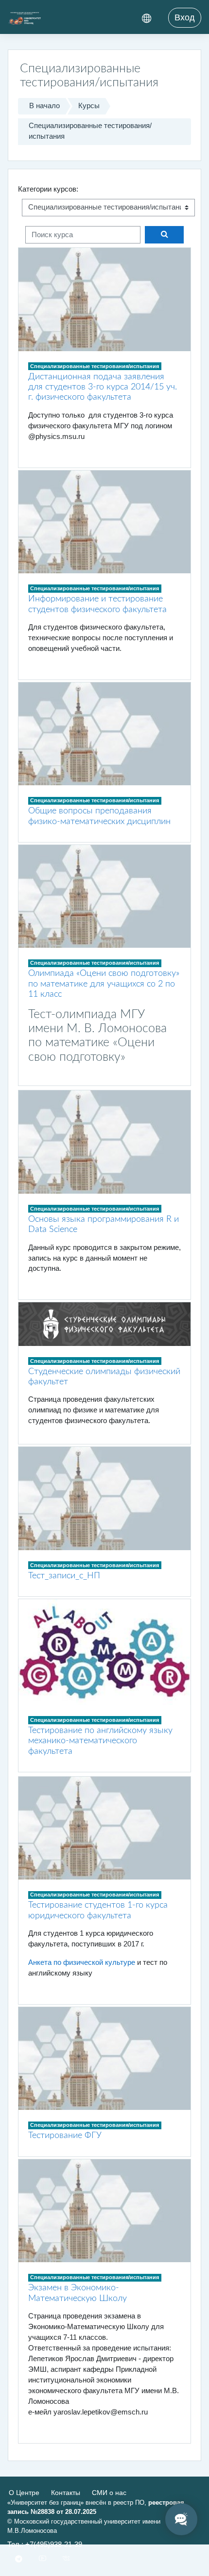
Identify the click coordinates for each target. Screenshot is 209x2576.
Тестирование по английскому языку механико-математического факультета (100, 1741)
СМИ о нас (109, 2493)
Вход (185, 17)
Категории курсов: (48, 189)
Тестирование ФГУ (65, 2135)
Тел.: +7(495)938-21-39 (45, 2544)
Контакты (66, 2493)
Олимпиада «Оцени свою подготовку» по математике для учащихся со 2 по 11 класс (104, 984)
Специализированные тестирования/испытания (90, 131)
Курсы (89, 106)
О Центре (24, 2493)
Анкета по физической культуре (82, 1962)
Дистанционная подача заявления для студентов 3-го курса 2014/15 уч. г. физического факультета (103, 387)
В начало (44, 106)
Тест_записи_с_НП (64, 1576)
